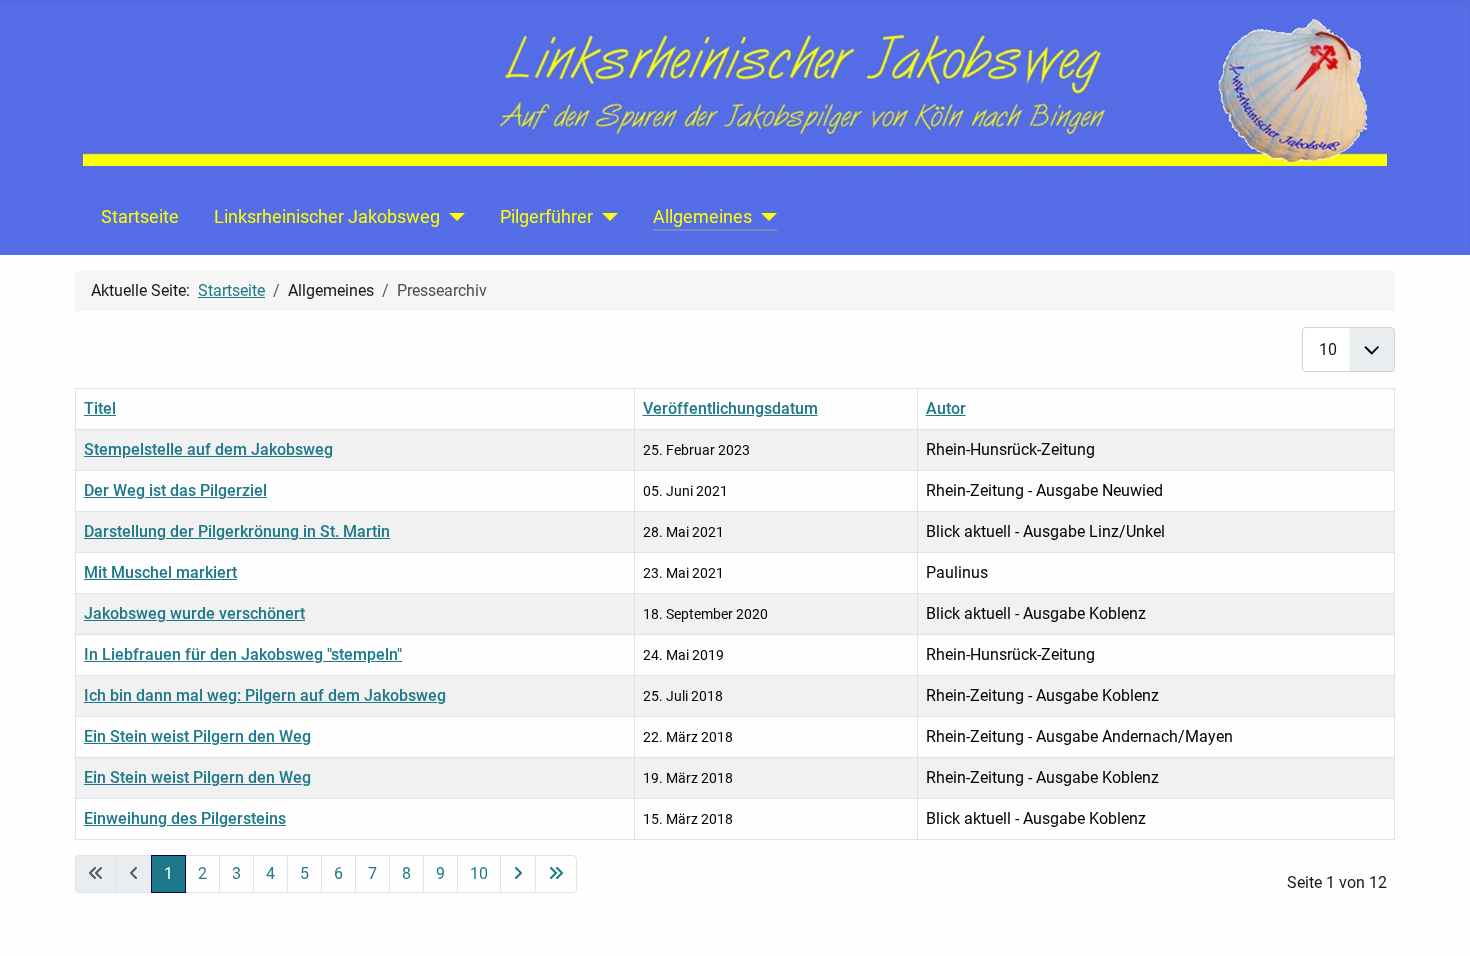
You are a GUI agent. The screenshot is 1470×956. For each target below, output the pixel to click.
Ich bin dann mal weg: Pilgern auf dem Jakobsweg (265, 695)
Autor (946, 408)
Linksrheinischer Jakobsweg (327, 217)
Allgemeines (702, 217)
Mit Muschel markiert (160, 572)
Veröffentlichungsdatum (730, 408)
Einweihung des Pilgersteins (185, 818)
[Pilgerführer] (605, 217)
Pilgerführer (546, 217)
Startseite (140, 217)
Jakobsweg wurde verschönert (194, 613)
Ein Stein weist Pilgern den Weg (197, 736)
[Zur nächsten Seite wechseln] (518, 874)
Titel (100, 408)
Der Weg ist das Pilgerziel (175, 490)
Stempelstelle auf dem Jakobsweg (208, 449)
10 (479, 873)
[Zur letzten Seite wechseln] (556, 874)
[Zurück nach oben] (1435, 919)
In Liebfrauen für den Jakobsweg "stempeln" (243, 654)
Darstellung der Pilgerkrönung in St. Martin (237, 531)
